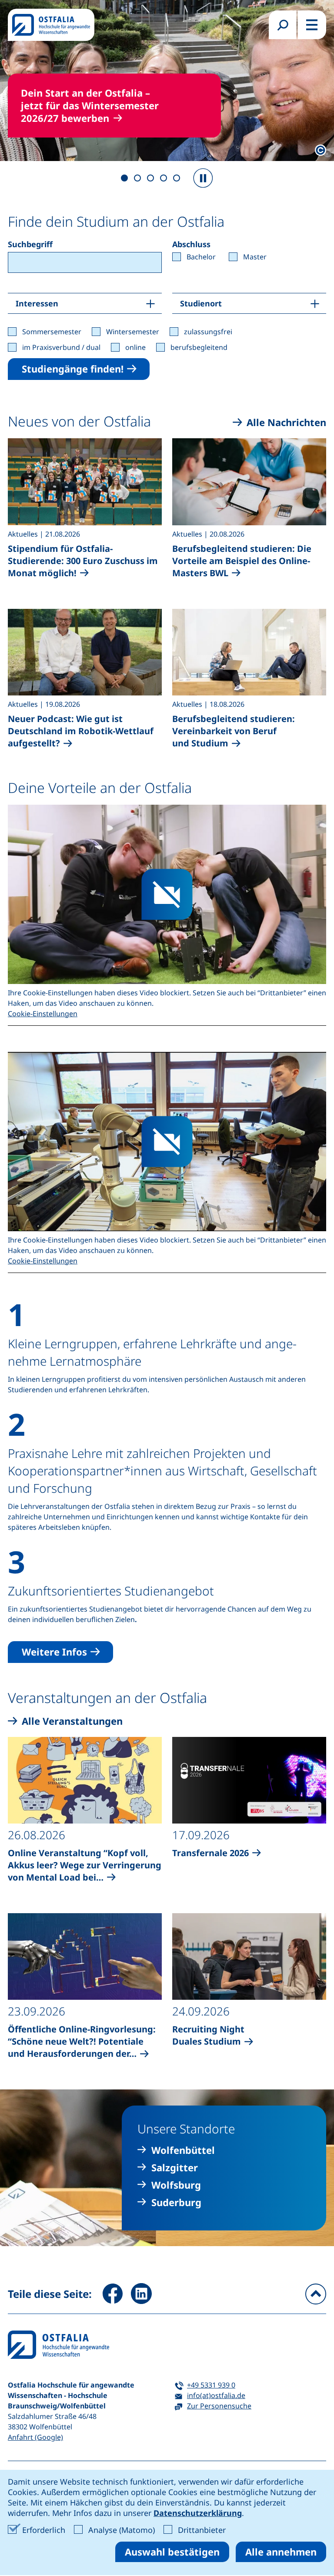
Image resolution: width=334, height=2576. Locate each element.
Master (255, 257)
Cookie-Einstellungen (43, 1014)
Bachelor (201, 257)
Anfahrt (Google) (35, 2437)
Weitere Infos (54, 1652)
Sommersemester (52, 332)
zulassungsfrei (208, 332)
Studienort (201, 303)
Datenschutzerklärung (198, 2513)
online (135, 347)
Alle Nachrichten (286, 422)
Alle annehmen (281, 2552)
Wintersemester (133, 332)
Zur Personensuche (219, 2406)
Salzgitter (175, 2168)
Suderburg (176, 2202)
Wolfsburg (176, 2185)
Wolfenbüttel (183, 2150)
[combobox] (85, 262)
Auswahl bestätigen (172, 2552)
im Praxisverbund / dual (61, 347)
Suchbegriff (30, 244)
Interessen (37, 303)
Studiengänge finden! (73, 369)
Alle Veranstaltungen (72, 1721)
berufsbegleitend (199, 347)
